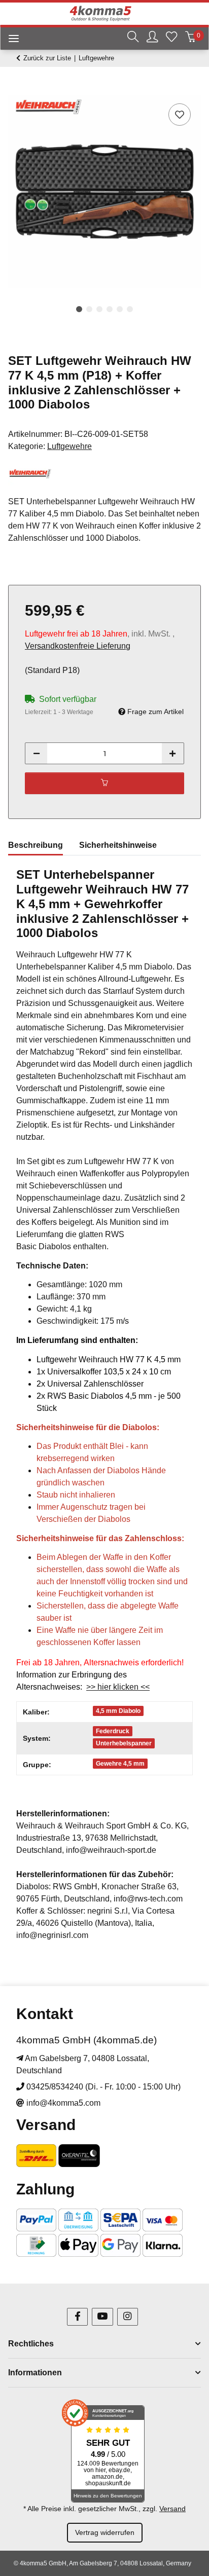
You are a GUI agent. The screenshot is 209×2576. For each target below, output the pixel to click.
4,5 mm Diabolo (118, 1711)
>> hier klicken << (118, 1687)
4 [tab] (110, 309)
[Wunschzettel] (171, 38)
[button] (133, 38)
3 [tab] (99, 309)
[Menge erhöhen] (172, 753)
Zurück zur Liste (47, 58)
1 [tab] (79, 309)
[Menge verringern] (37, 753)
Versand (172, 2509)
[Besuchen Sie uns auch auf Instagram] (128, 2317)
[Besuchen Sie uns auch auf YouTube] (102, 2317)
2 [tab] (89, 309)
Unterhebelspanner (124, 1743)
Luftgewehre (69, 446)
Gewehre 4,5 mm (120, 1764)
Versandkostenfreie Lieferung (78, 646)
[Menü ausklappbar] (10, 40)
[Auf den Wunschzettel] (180, 115)
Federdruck (113, 1731)
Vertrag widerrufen (105, 2532)
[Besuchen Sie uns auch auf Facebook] (77, 2317)
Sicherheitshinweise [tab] (118, 845)
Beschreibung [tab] (36, 845)
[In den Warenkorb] (16, 90)
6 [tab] (130, 309)
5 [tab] (120, 309)
